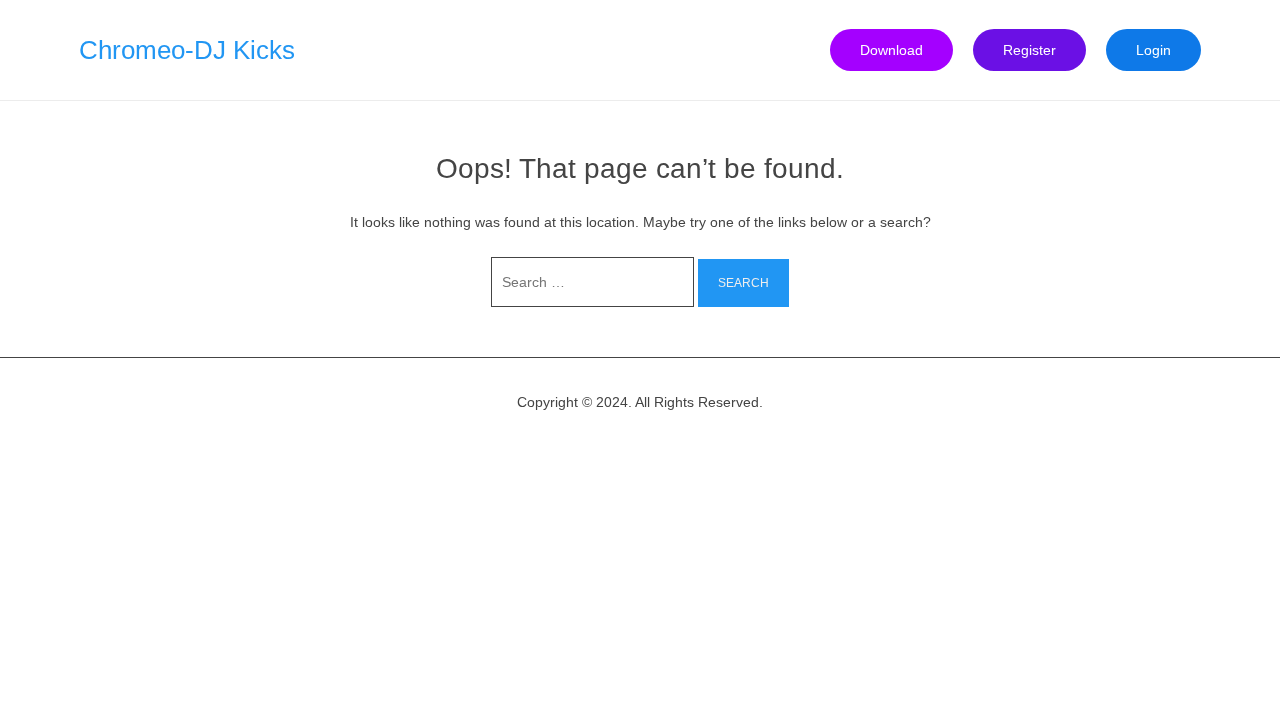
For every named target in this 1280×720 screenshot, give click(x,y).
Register (1029, 50)
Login (1153, 50)
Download (891, 50)
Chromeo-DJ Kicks (187, 50)
